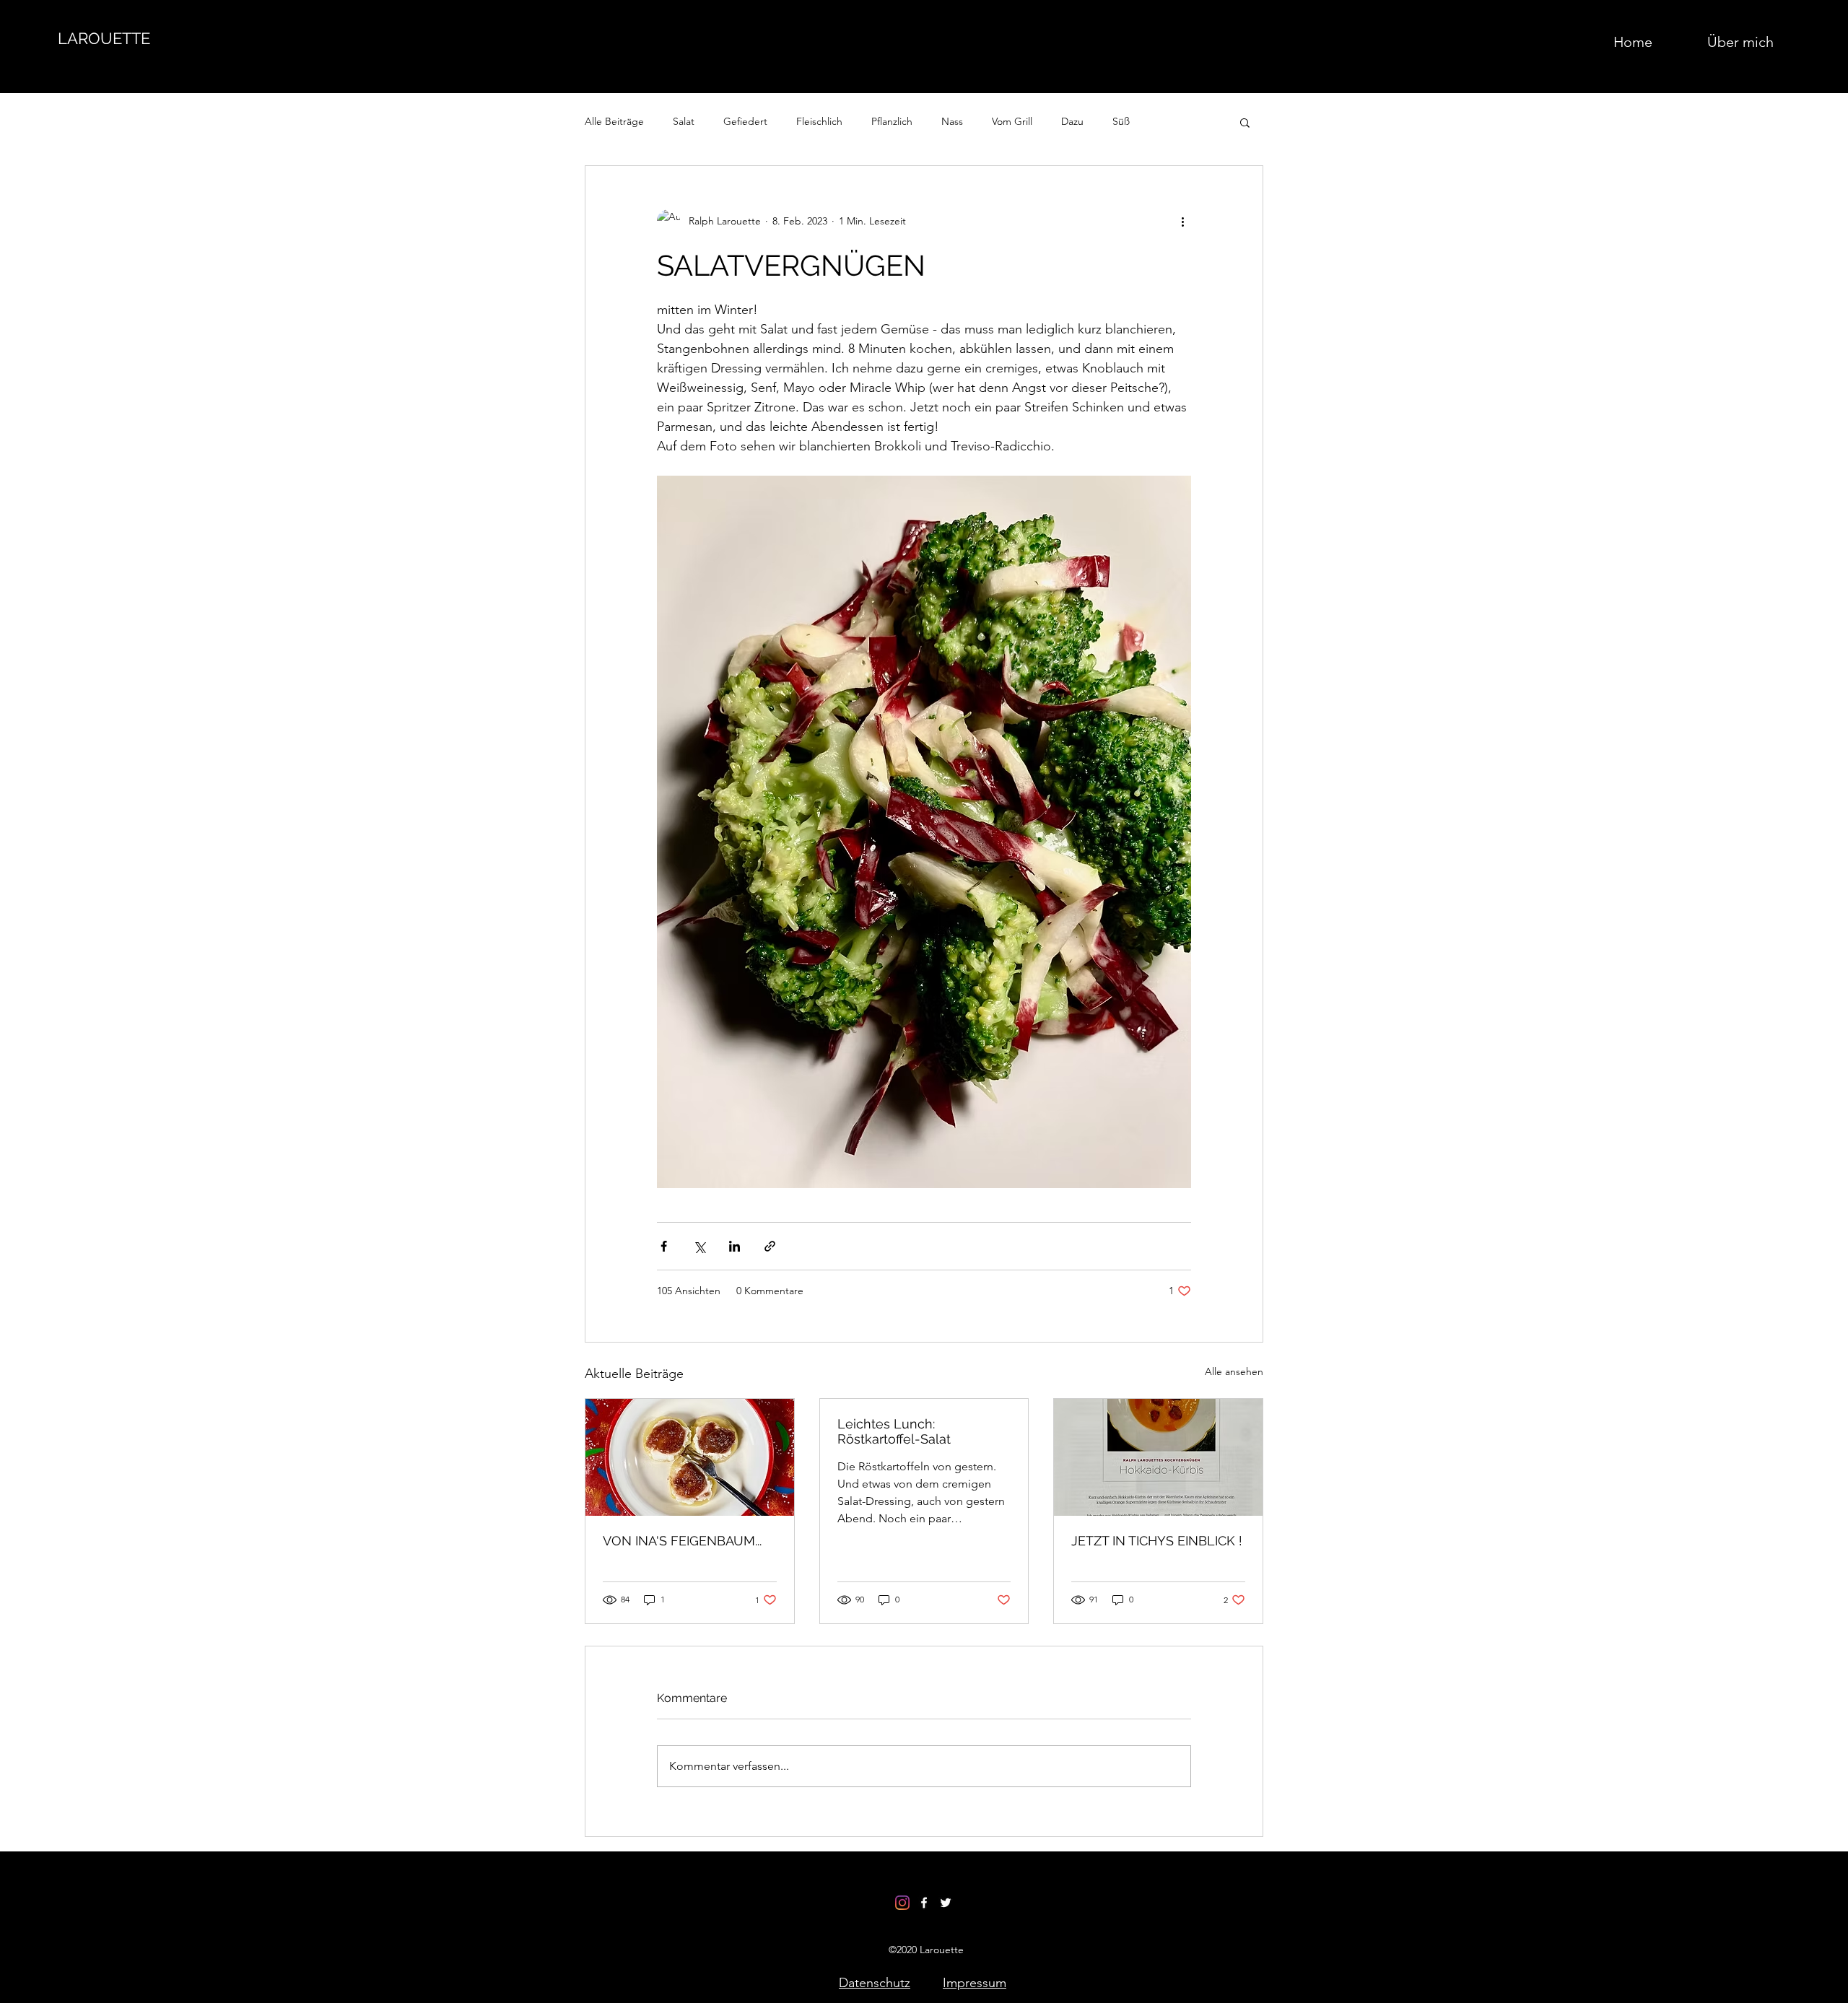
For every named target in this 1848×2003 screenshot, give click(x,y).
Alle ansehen (1234, 1371)
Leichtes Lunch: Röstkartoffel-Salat (894, 1431)
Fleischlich (819, 121)
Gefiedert (745, 121)
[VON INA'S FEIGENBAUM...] (690, 1457)
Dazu (1072, 121)
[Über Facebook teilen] (664, 1246)
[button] (1245, 122)
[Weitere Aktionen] (1182, 221)
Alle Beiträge (614, 121)
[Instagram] (902, 1903)
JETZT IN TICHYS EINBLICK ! (1157, 1541)
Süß (1121, 121)
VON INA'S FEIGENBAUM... (682, 1541)
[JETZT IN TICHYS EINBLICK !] (1158, 1457)
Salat (684, 121)
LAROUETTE (104, 38)
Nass (952, 121)
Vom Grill (1012, 121)
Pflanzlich (892, 121)
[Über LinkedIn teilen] (735, 1246)
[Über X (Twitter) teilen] (699, 1246)
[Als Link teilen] (770, 1246)
